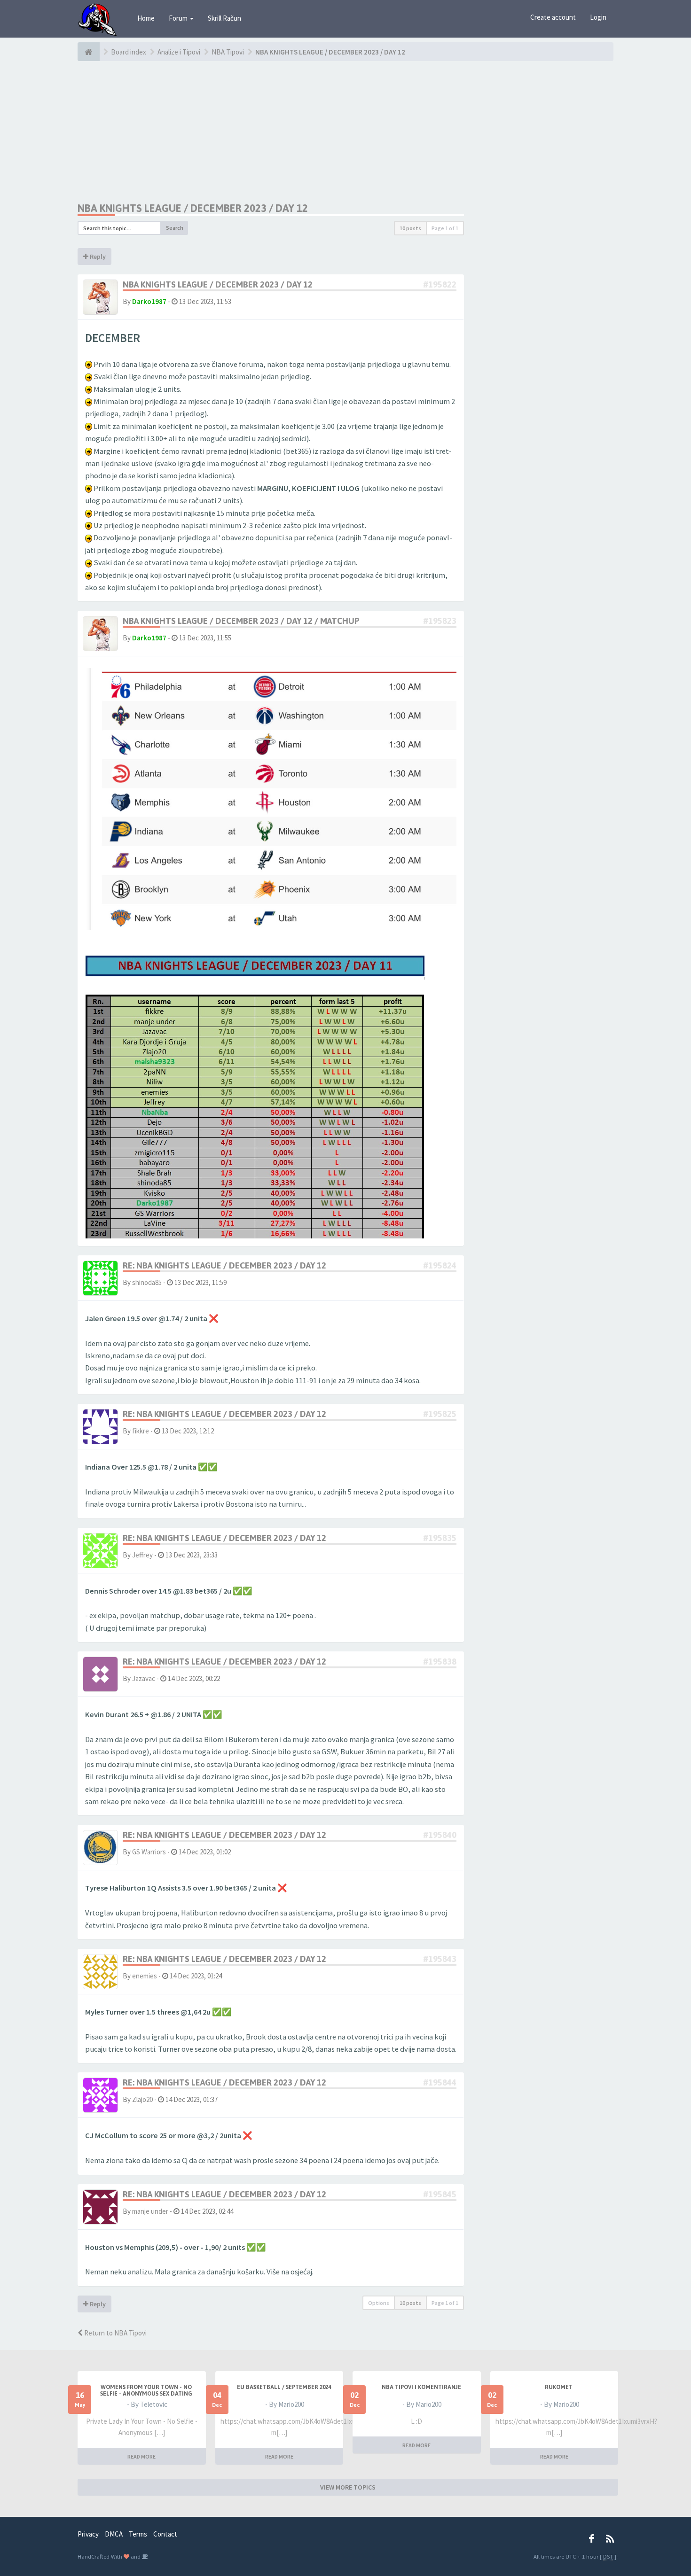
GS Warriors (149, 1852)
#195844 (440, 2082)
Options (379, 2303)
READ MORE (141, 2456)
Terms (138, 2534)
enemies (145, 1976)
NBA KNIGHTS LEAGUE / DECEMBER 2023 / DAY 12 (330, 52)
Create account (553, 17)
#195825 (440, 1414)
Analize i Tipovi (179, 52)
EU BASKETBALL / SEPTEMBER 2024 (284, 2387)
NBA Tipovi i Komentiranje (421, 2387)
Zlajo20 (142, 2099)
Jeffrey (142, 1555)
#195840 (440, 1835)
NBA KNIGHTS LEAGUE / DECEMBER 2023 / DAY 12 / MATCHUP (241, 621)
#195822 (440, 284)
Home (146, 18)
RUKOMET (559, 2387)
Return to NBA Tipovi (115, 2333)
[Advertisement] (271, 132)
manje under (150, 2211)
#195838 (440, 1662)
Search (175, 228)
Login (598, 17)
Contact (165, 2534)
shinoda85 (147, 1282)
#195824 (440, 1265)
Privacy (88, 2534)
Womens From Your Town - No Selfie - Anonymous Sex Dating (146, 2390)
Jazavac (144, 1678)
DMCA (114, 2534)
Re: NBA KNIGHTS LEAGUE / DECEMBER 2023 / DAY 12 (224, 1265)
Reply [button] (97, 257)
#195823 (440, 621)
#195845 (440, 2194)
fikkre (141, 1431)
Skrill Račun (224, 18)
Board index (129, 52)
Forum (179, 18)
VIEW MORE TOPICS (348, 2487)
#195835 (440, 1538)
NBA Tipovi (228, 52)
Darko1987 (149, 301)
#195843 (440, 1959)
